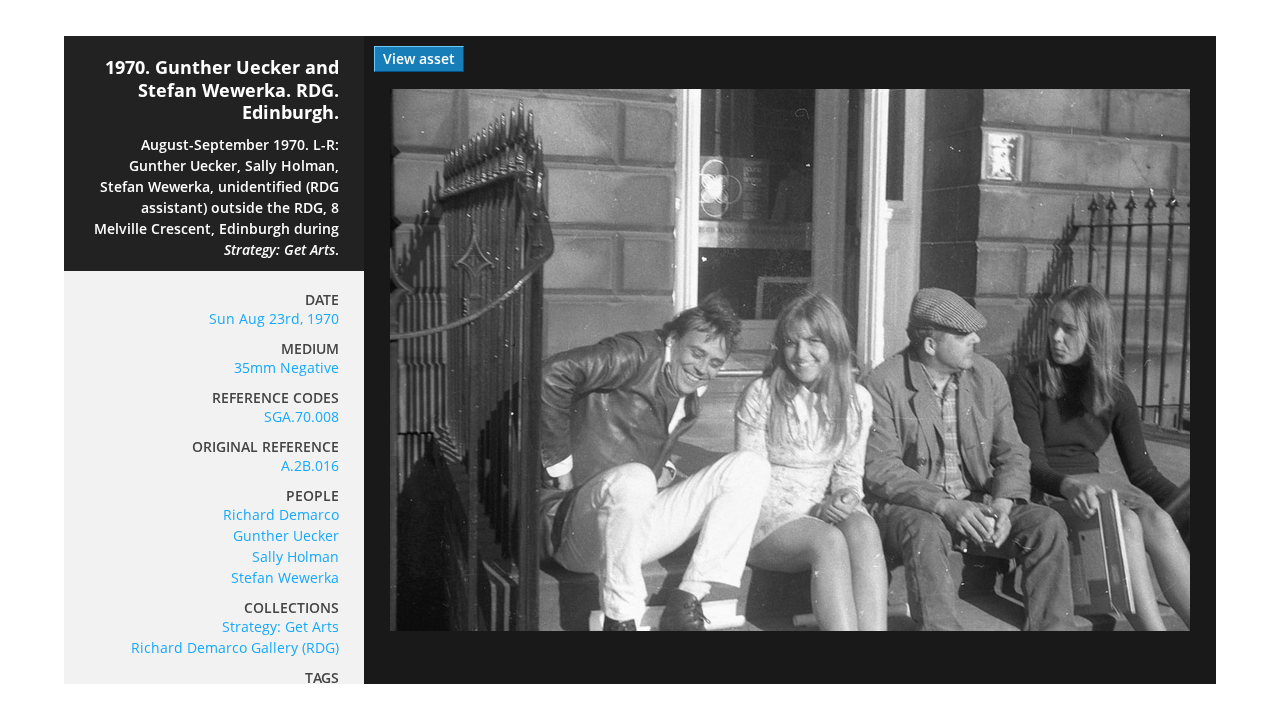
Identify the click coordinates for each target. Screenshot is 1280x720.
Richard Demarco (281, 514)
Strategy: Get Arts (280, 626)
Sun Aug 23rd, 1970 (274, 318)
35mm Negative (286, 367)
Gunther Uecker (286, 535)
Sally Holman (295, 556)
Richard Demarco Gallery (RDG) (235, 647)
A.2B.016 (310, 465)
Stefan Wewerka (285, 577)
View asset (419, 58)
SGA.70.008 (301, 416)
